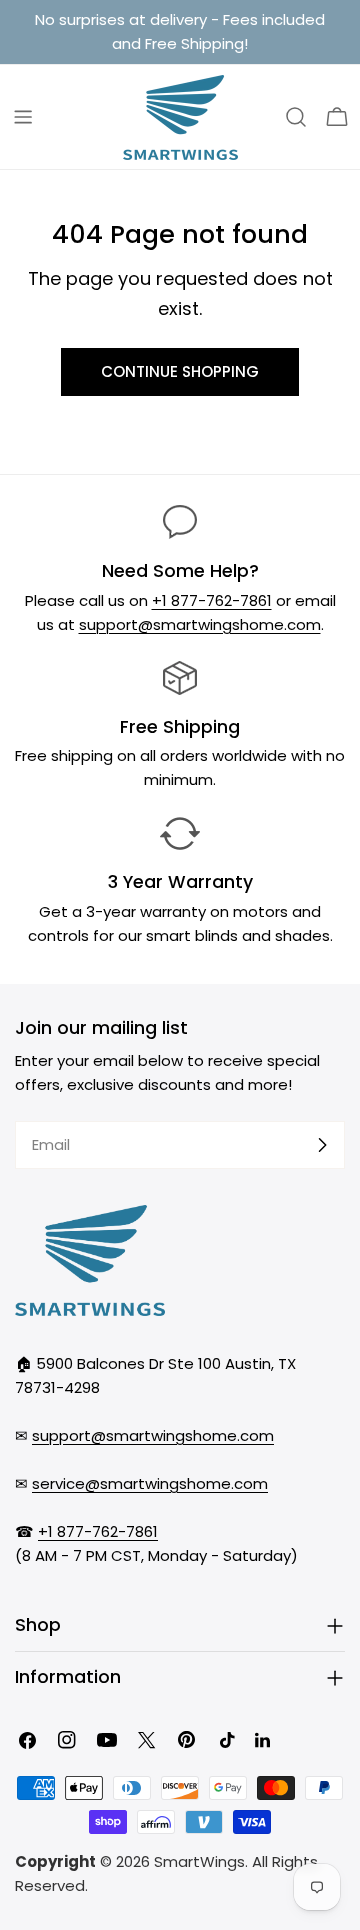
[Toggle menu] (23, 117)
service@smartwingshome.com (150, 1483)
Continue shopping (180, 371)
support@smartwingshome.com (200, 624)
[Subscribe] (322, 1145)
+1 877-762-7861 (212, 600)
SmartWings (199, 1861)
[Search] (296, 117)
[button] (337, 117)
